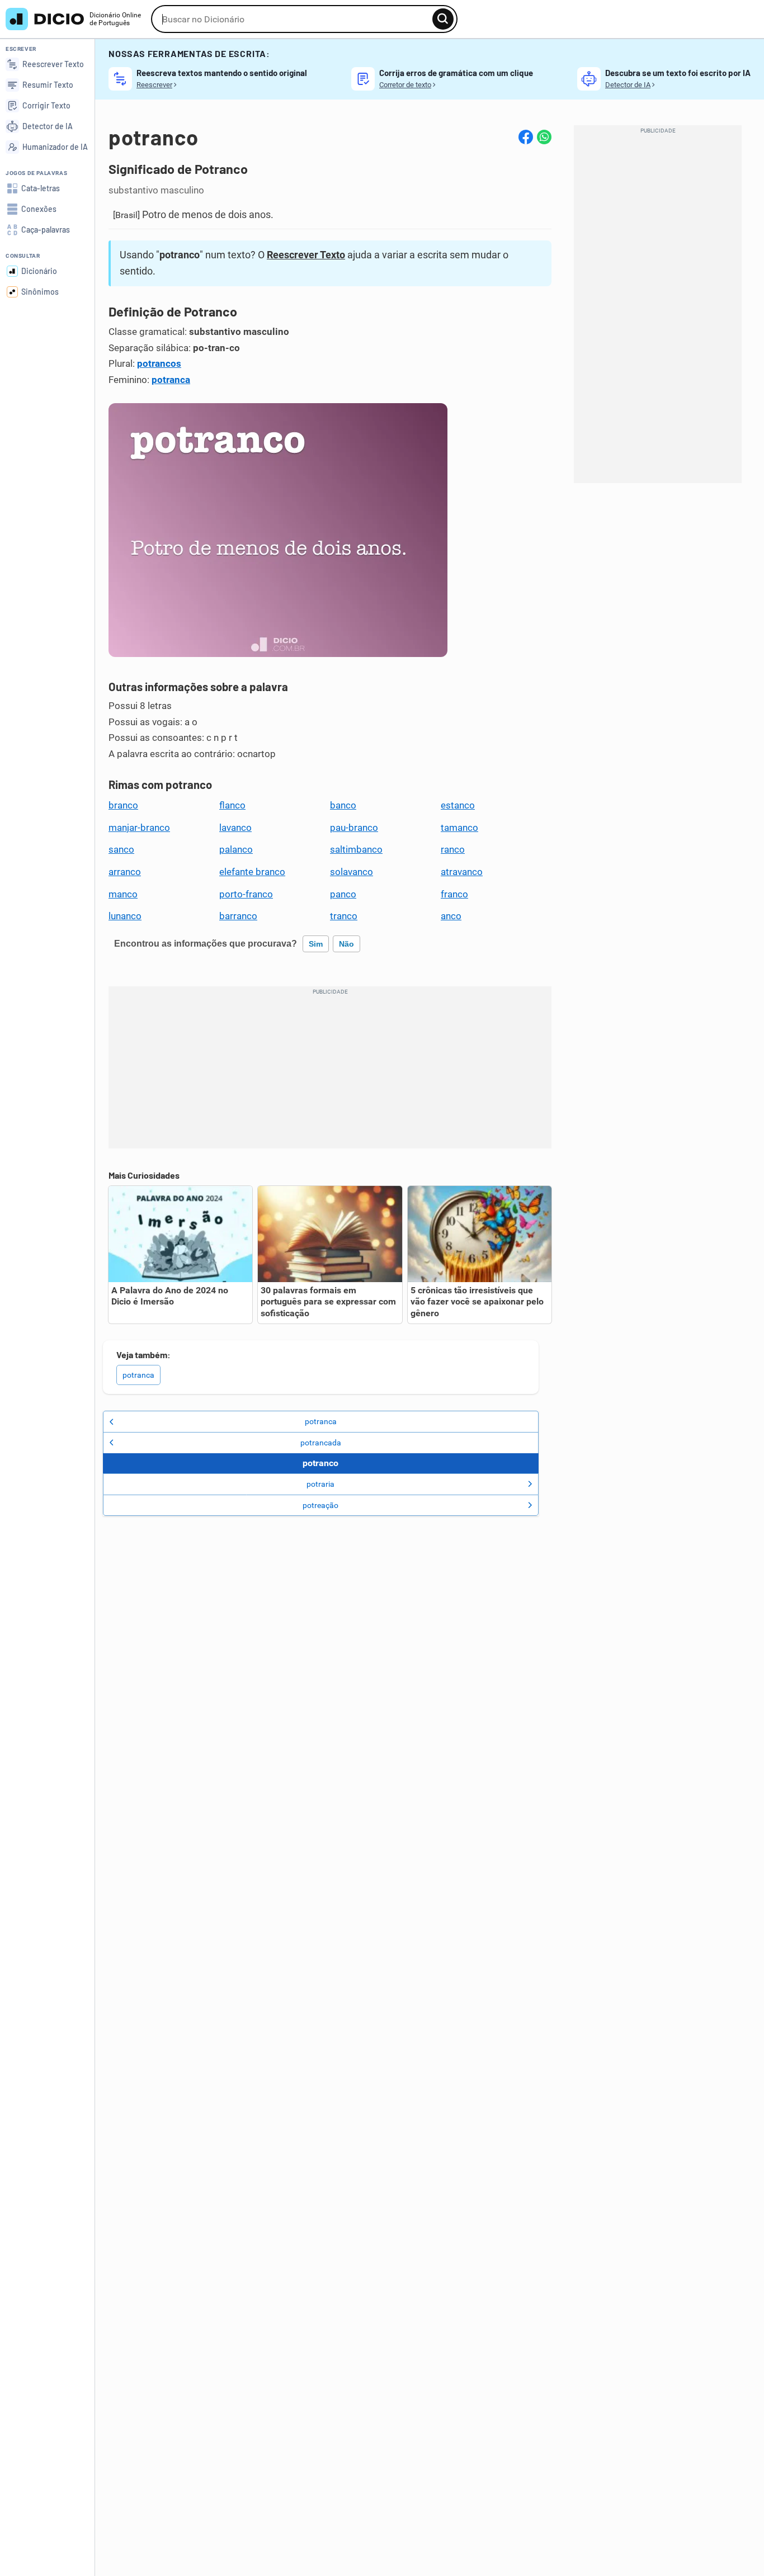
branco (123, 805)
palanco (236, 849)
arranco (125, 872)
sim (316, 944)
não (346, 944)
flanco (232, 805)
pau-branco (354, 828)
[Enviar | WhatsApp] (544, 137)
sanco (121, 849)
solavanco (352, 872)
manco (123, 894)
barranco (238, 916)
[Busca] (443, 19)
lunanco (125, 916)
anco (451, 916)
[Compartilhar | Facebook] (526, 137)
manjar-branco (139, 828)
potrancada (321, 1443)
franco (454, 894)
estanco (458, 805)
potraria (320, 1484)
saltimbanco (356, 849)
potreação (320, 1505)
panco (343, 894)
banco (343, 805)
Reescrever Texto (306, 255)
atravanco (462, 872)
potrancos (159, 363)
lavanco (235, 828)
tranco (344, 916)
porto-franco (246, 894)
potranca (171, 380)
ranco (453, 849)
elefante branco (252, 872)
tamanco (459, 828)
